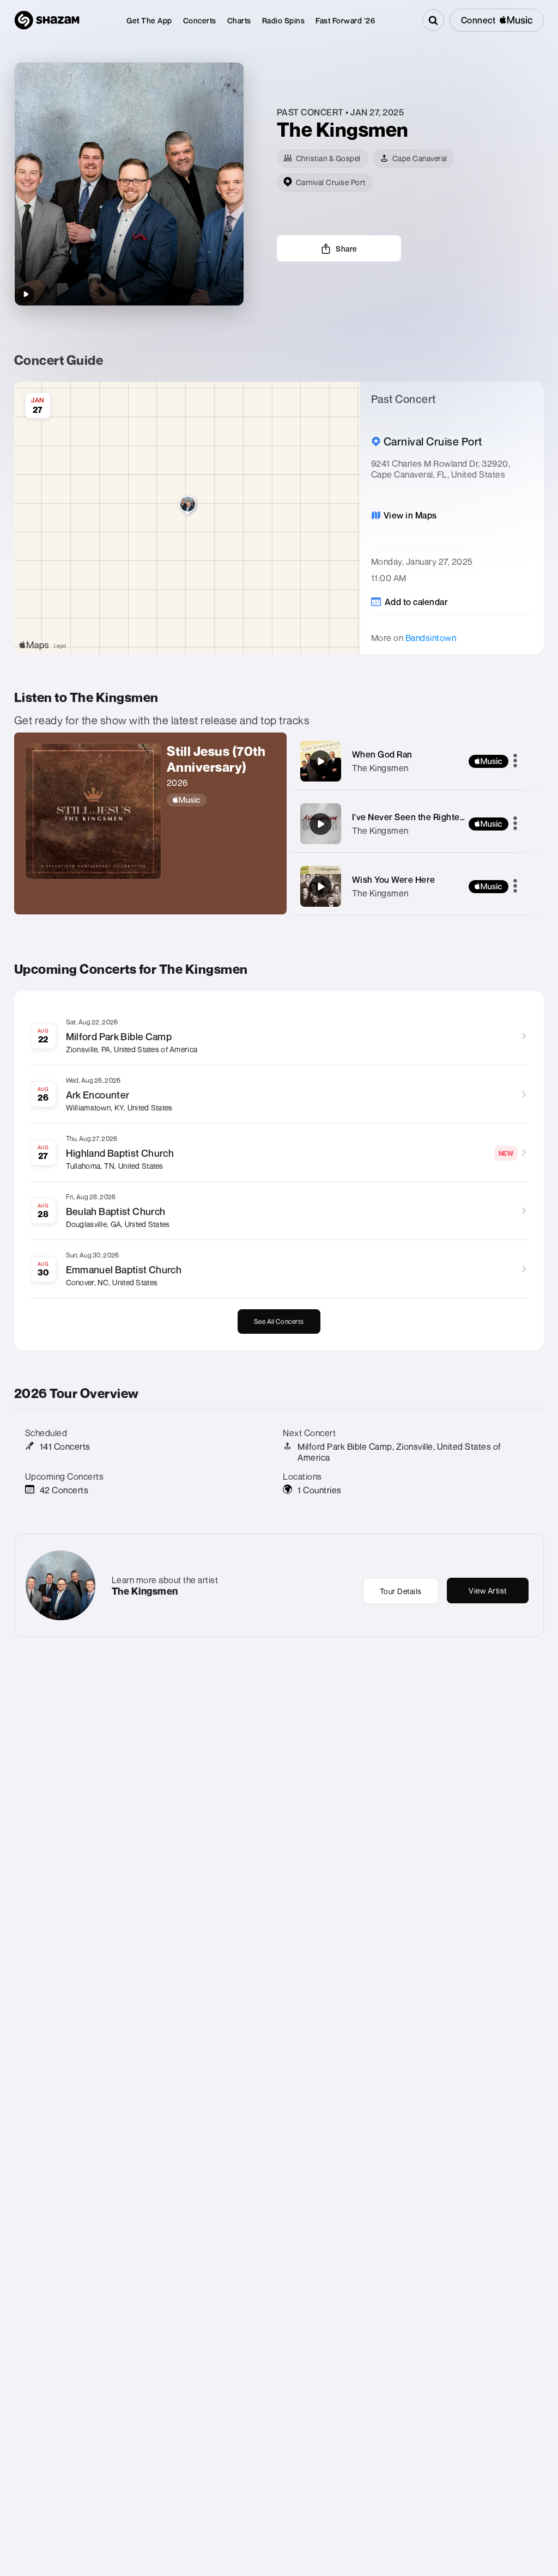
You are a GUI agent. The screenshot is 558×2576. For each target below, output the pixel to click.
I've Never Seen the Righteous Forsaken (433, 817)
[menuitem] (149, 20)
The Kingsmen (380, 768)
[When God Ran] (320, 761)
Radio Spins (284, 20)
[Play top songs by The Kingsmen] (26, 294)
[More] (515, 761)
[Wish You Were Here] (320, 887)
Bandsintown (431, 638)
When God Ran (382, 754)
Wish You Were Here (394, 880)
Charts (239, 20)
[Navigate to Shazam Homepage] (47, 20)
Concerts (200, 20)
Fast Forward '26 (345, 20)
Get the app (149, 20)
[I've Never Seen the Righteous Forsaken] (320, 824)
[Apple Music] (221, 800)
